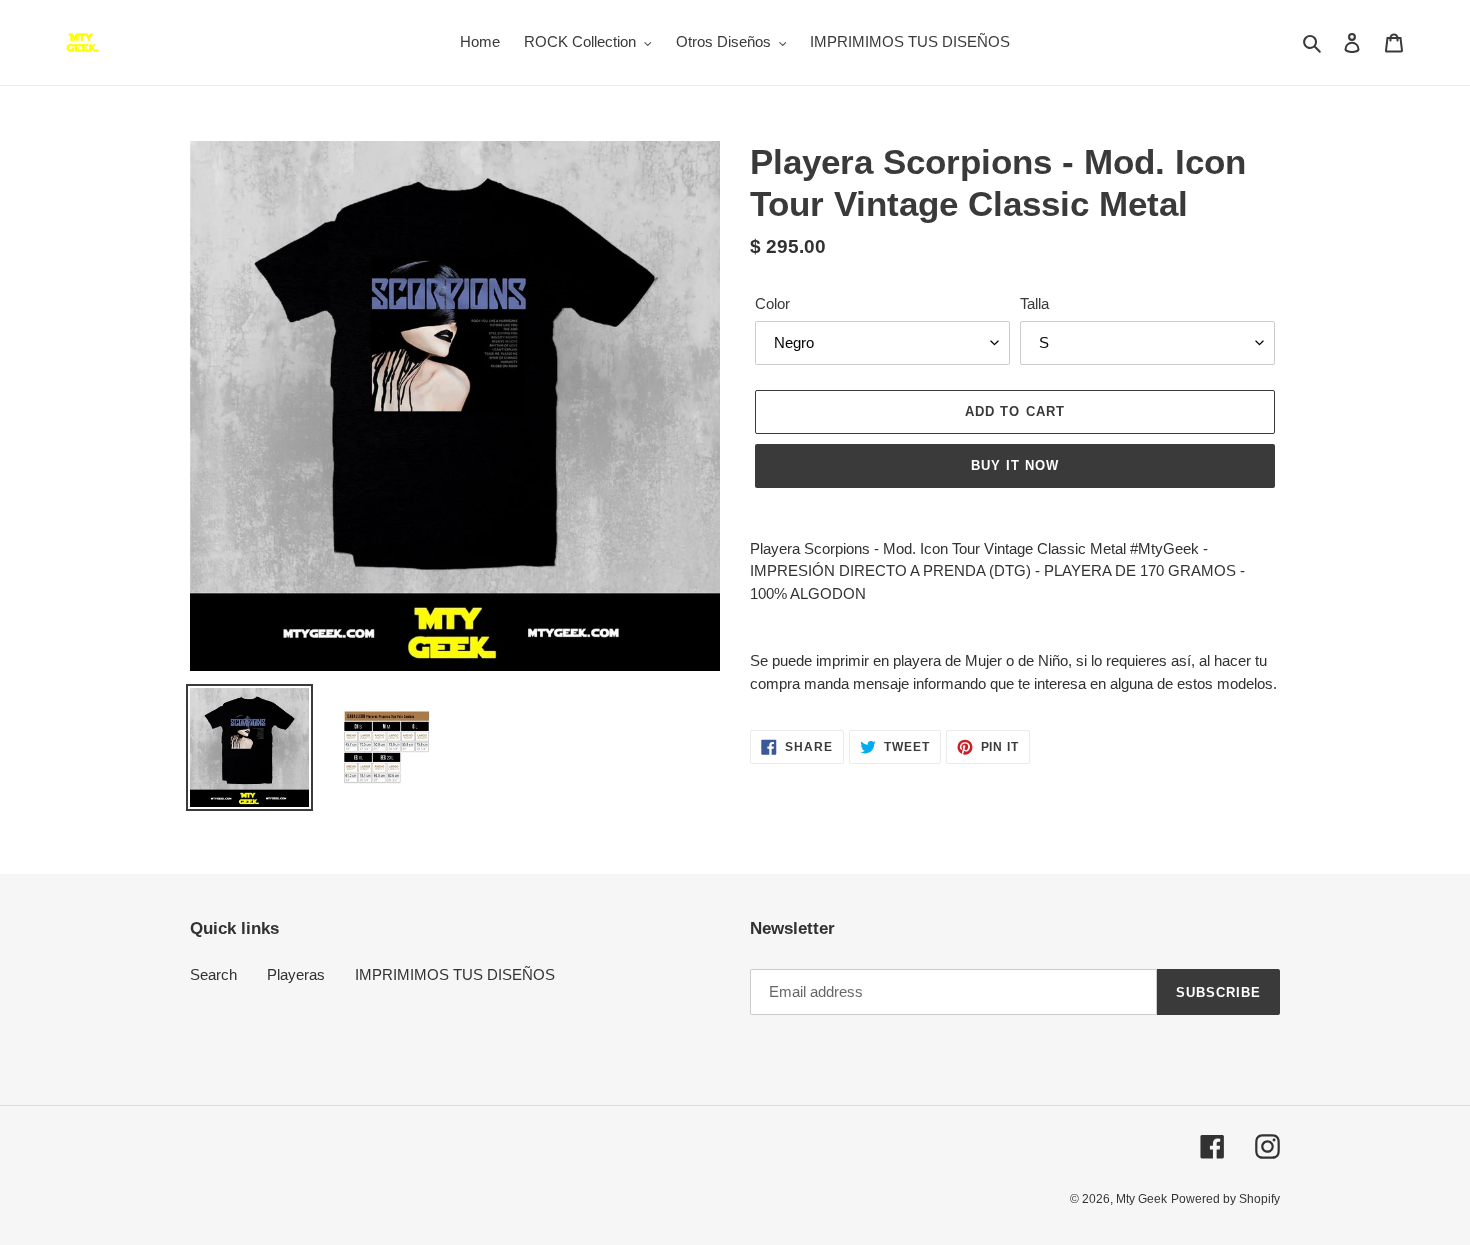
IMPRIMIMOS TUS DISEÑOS (455, 974)
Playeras (296, 974)
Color (772, 303)
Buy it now (1015, 465)
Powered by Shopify (1225, 1199)
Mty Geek (1141, 1199)
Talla (1034, 303)
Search (213, 974)
